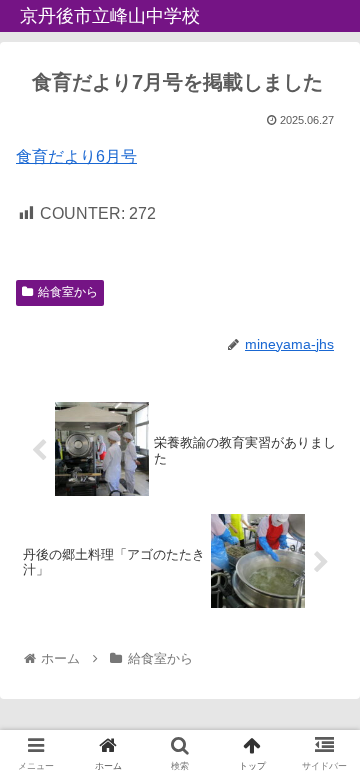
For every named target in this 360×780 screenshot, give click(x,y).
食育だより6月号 (76, 156)
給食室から (68, 292)
